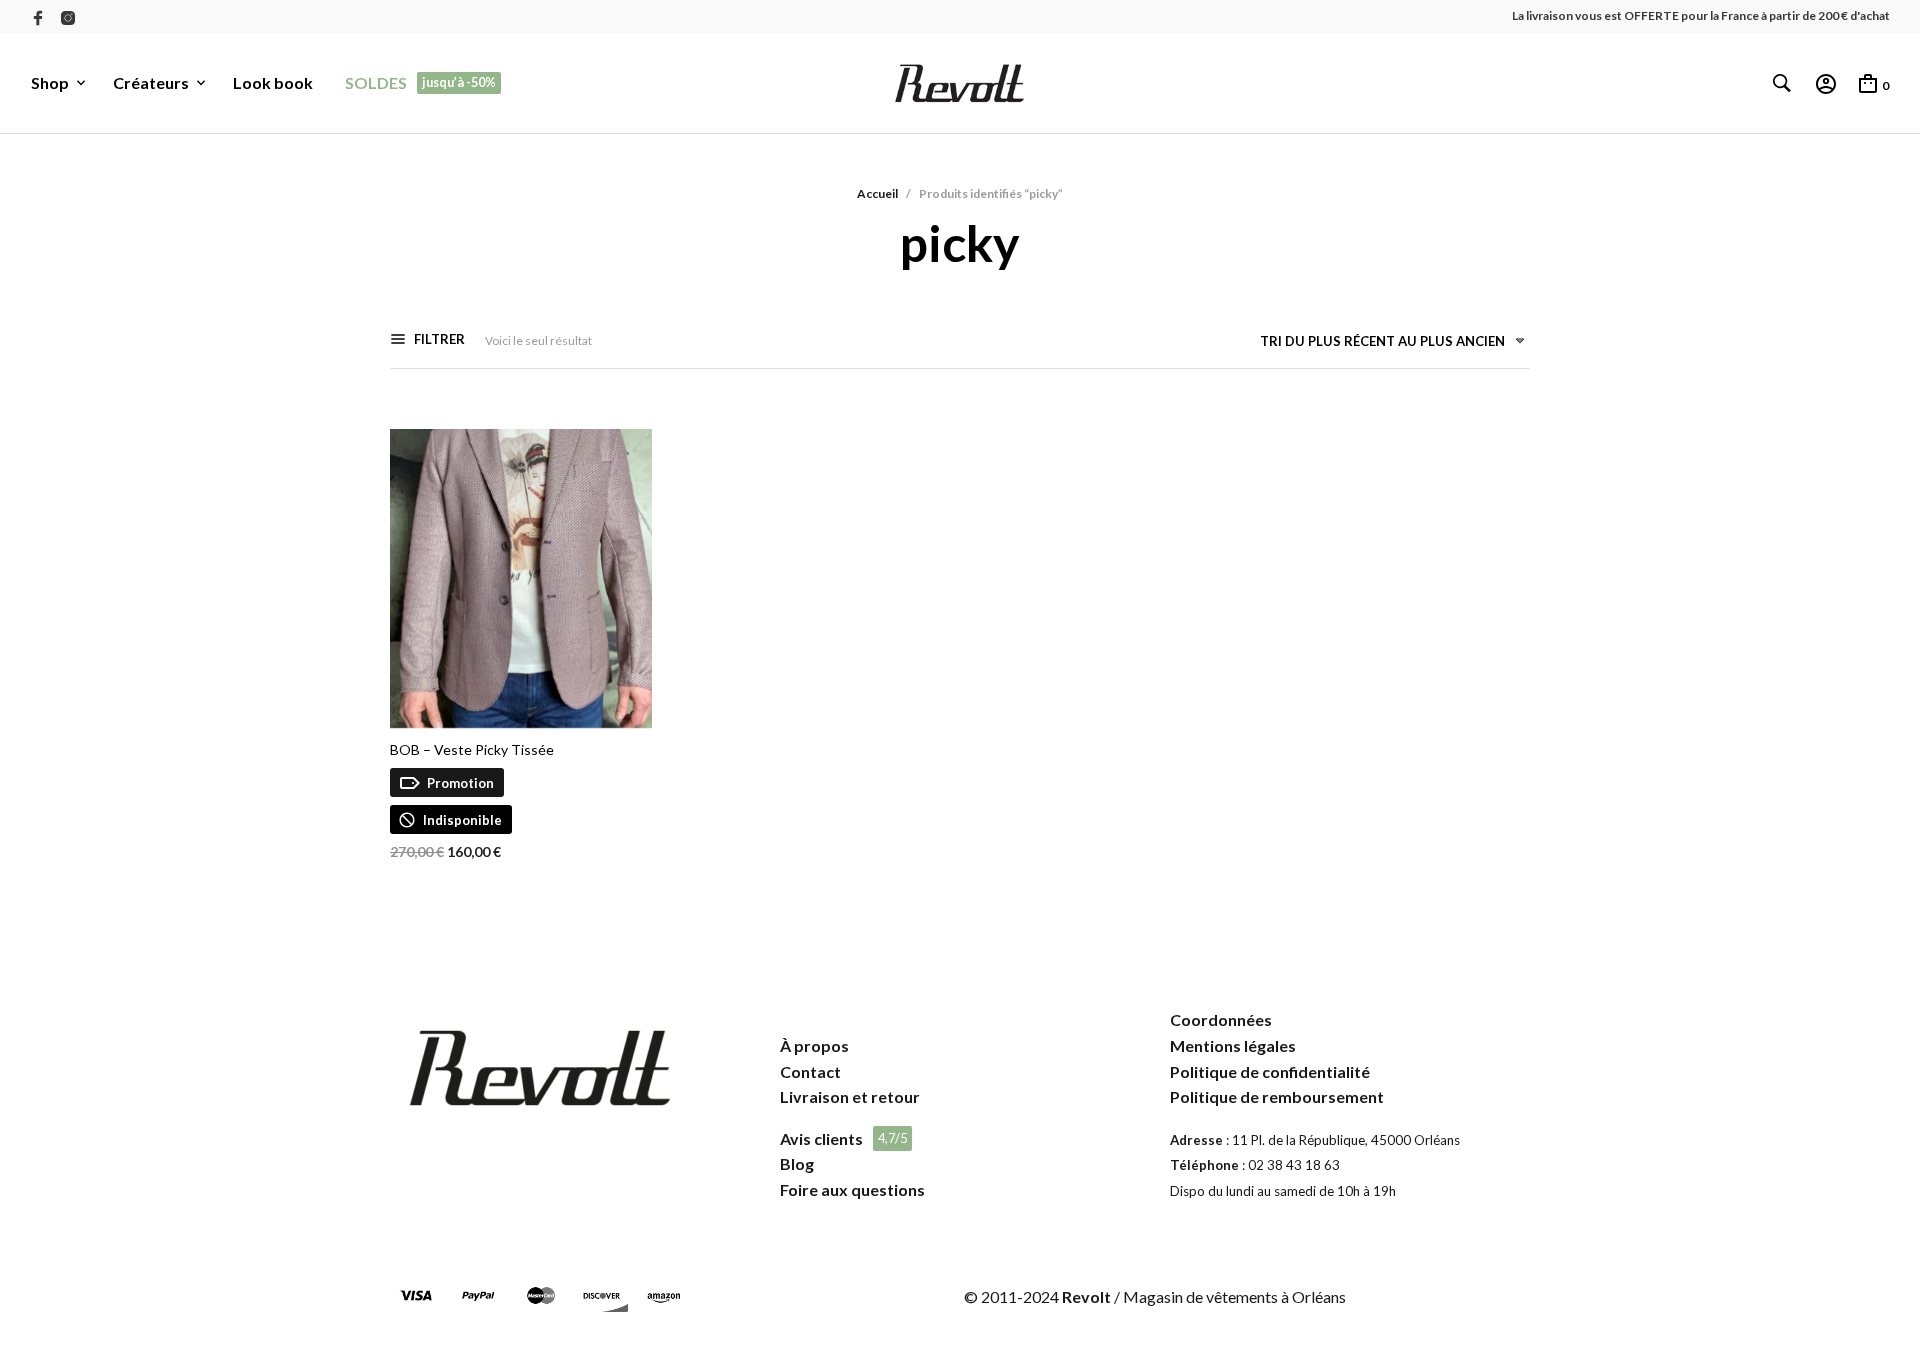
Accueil (877, 193)
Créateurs (151, 82)
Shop (50, 82)
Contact (810, 1071)
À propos (814, 1045)
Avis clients (821, 1138)
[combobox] (1385, 345)
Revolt (1086, 1296)
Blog (797, 1163)
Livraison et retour (850, 1096)
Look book (273, 82)
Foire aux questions (852, 1189)
